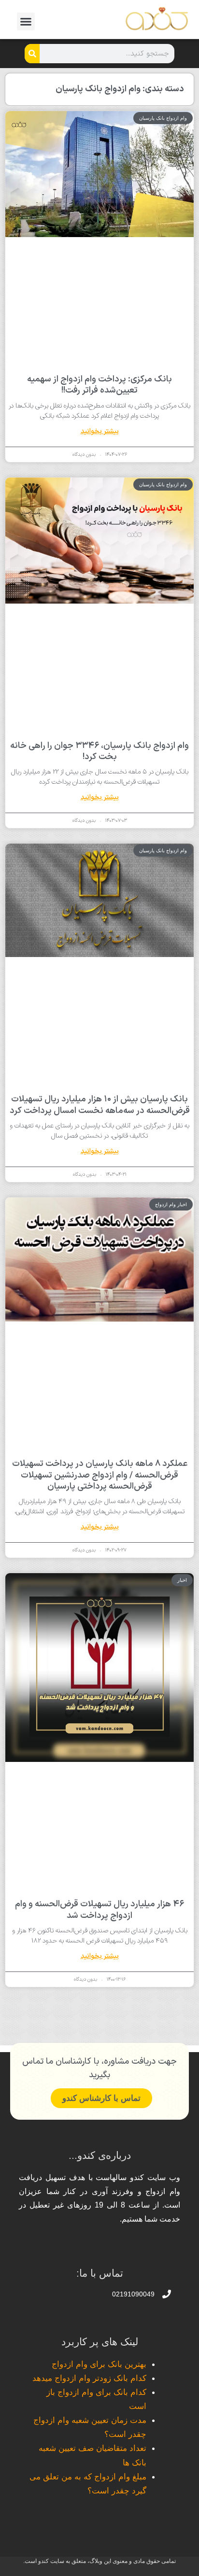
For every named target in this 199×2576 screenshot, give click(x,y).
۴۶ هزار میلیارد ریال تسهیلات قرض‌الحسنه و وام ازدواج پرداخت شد (99, 1910)
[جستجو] (32, 54)
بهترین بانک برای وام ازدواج (99, 2364)
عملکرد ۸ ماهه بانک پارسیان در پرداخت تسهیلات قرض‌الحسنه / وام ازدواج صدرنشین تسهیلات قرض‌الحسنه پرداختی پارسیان (100, 1475)
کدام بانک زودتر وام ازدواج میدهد (89, 2378)
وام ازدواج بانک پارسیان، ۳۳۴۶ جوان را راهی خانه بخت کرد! (99, 751)
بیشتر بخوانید (100, 431)
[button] (26, 22)
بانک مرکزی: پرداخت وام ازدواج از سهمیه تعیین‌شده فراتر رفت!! (99, 385)
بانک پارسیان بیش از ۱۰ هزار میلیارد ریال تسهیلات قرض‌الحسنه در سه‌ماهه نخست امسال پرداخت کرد (100, 1105)
